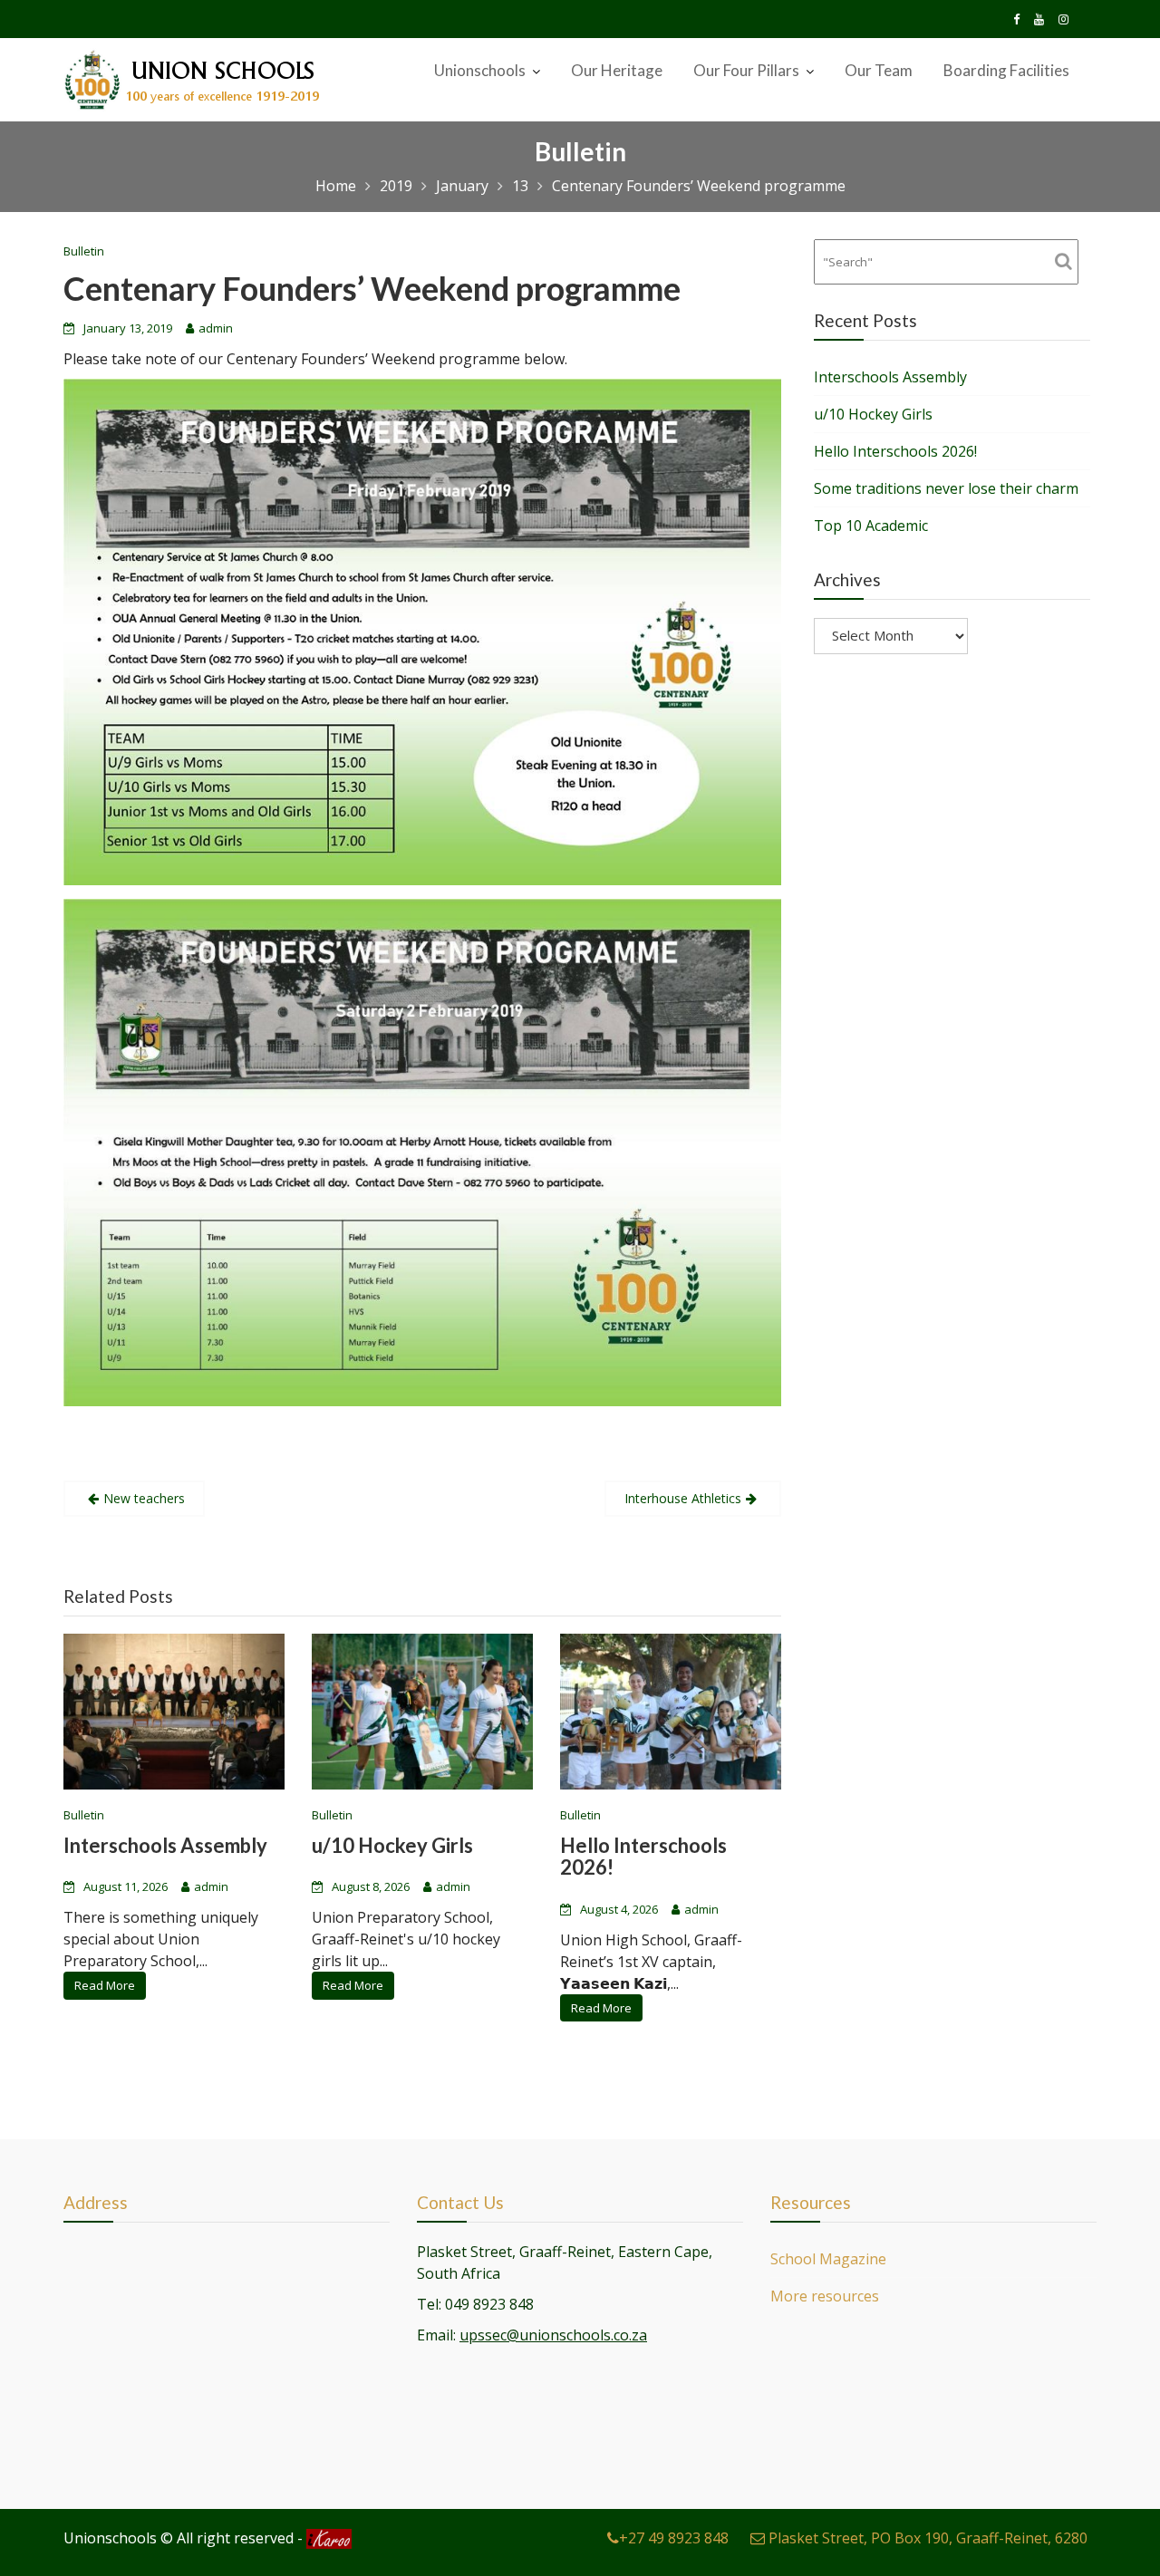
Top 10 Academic (871, 526)
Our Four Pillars (746, 70)
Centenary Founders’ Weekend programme (372, 288)
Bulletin (84, 251)
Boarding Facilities (1006, 70)
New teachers (144, 1498)
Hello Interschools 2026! (643, 1857)
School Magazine (828, 2259)
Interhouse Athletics (683, 1498)
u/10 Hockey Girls (392, 1846)
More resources (825, 2296)
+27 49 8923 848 (674, 2538)
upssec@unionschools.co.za (553, 2335)
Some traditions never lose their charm (946, 488)
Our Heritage (617, 70)
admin (216, 328)
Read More (105, 1986)
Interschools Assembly (165, 1846)
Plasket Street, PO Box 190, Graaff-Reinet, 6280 (926, 2538)
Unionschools (480, 70)
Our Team (879, 70)
